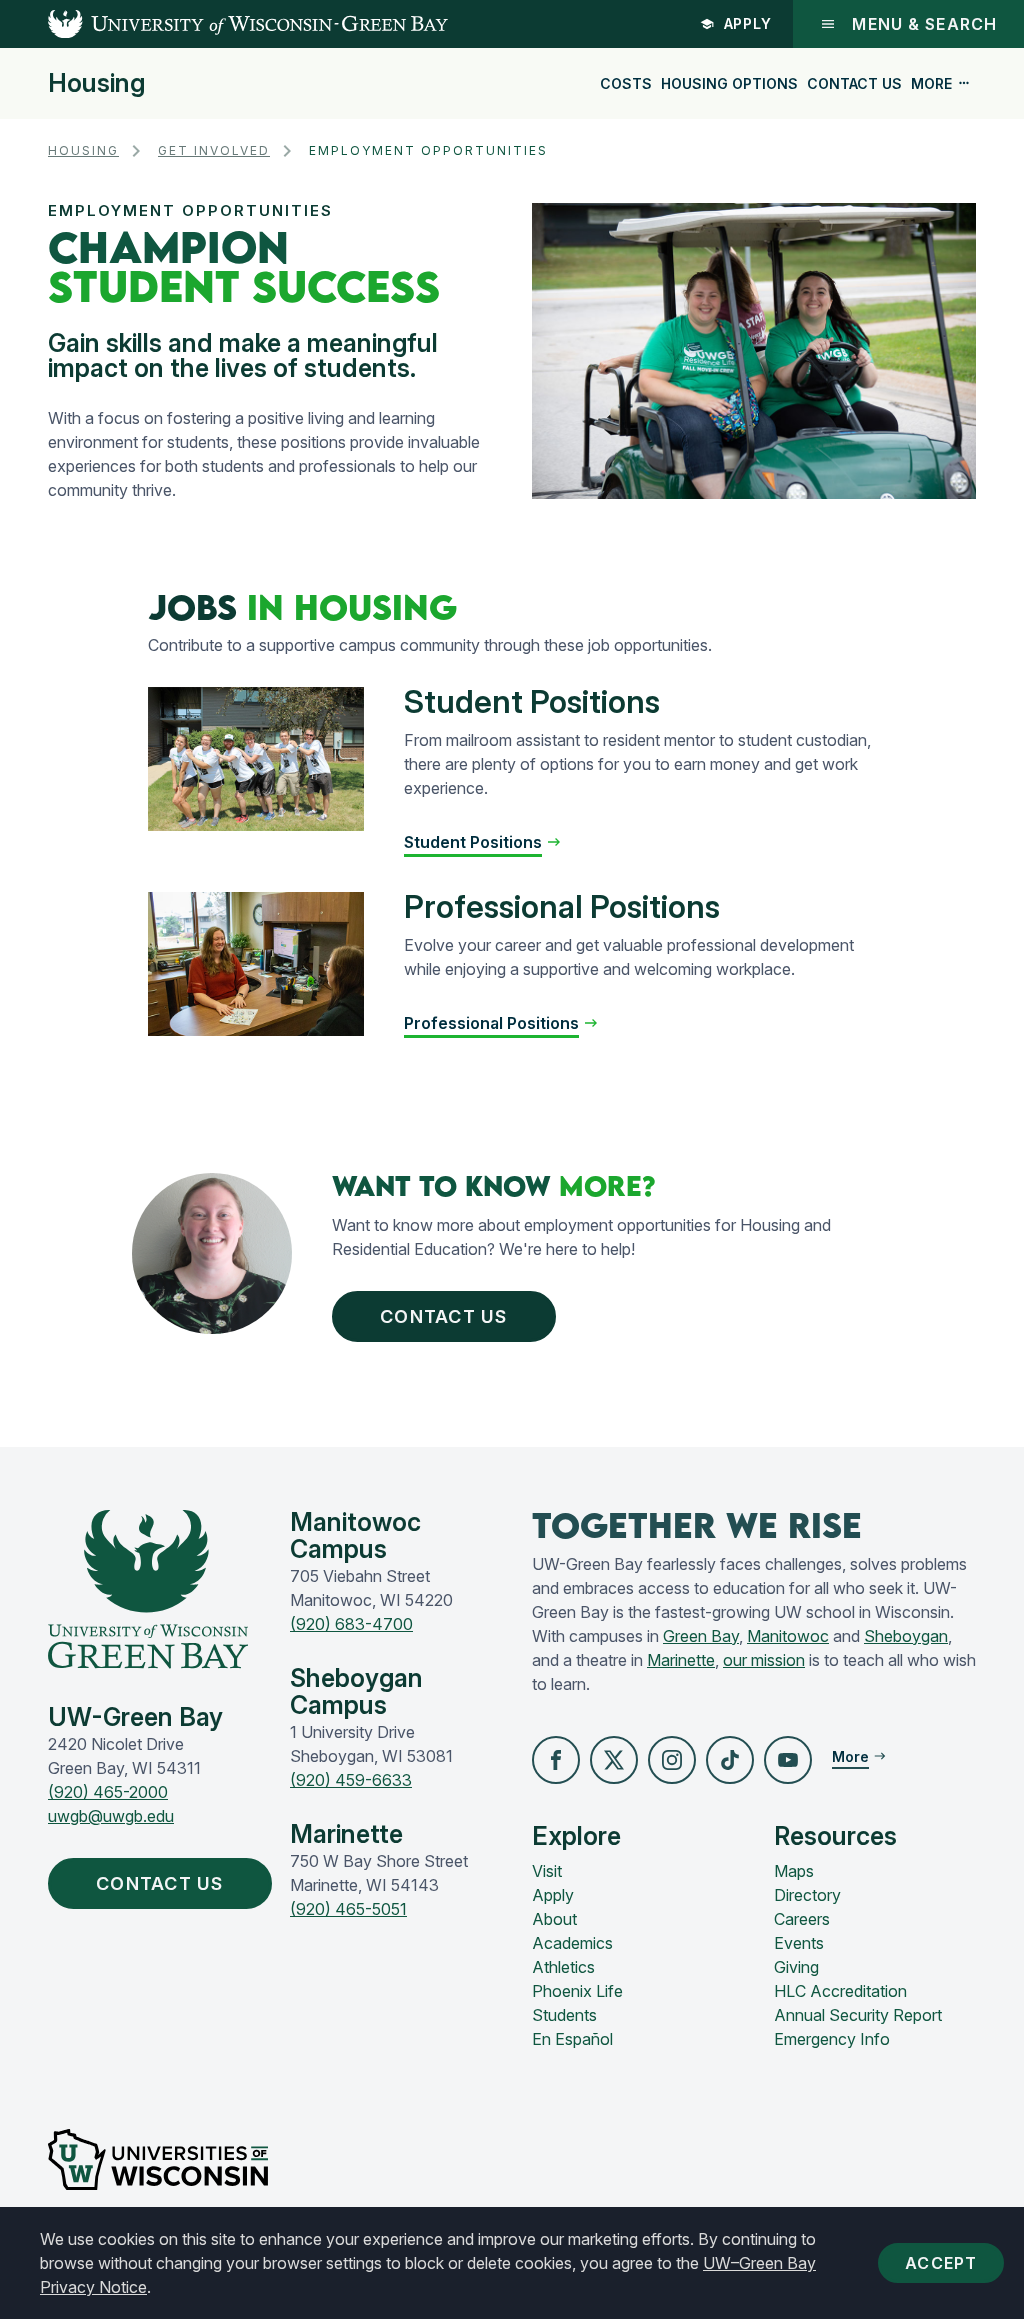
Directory (807, 1895)
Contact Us (854, 83)
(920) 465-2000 (108, 1792)
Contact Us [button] (444, 1316)
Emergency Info (832, 2039)
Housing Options (729, 83)
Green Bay (701, 1636)
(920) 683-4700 (351, 1624)
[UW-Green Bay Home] (224, 24)
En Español (572, 2039)
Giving (796, 1967)
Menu (924, 24)
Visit (547, 1871)
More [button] (931, 83)
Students (564, 2015)
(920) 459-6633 (351, 1780)
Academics (572, 1943)
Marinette (681, 1660)
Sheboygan (906, 1636)
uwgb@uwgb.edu (111, 1816)
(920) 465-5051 (348, 1909)
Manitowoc (788, 1636)
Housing (96, 83)
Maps (794, 1871)
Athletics (563, 1967)
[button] (556, 1760)
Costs (626, 83)
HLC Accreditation (840, 1991)
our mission (764, 1660)
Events (799, 1943)
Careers (802, 1919)
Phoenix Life (577, 1991)
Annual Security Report (858, 2015)
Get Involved (214, 150)
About (554, 1919)
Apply (748, 23)
